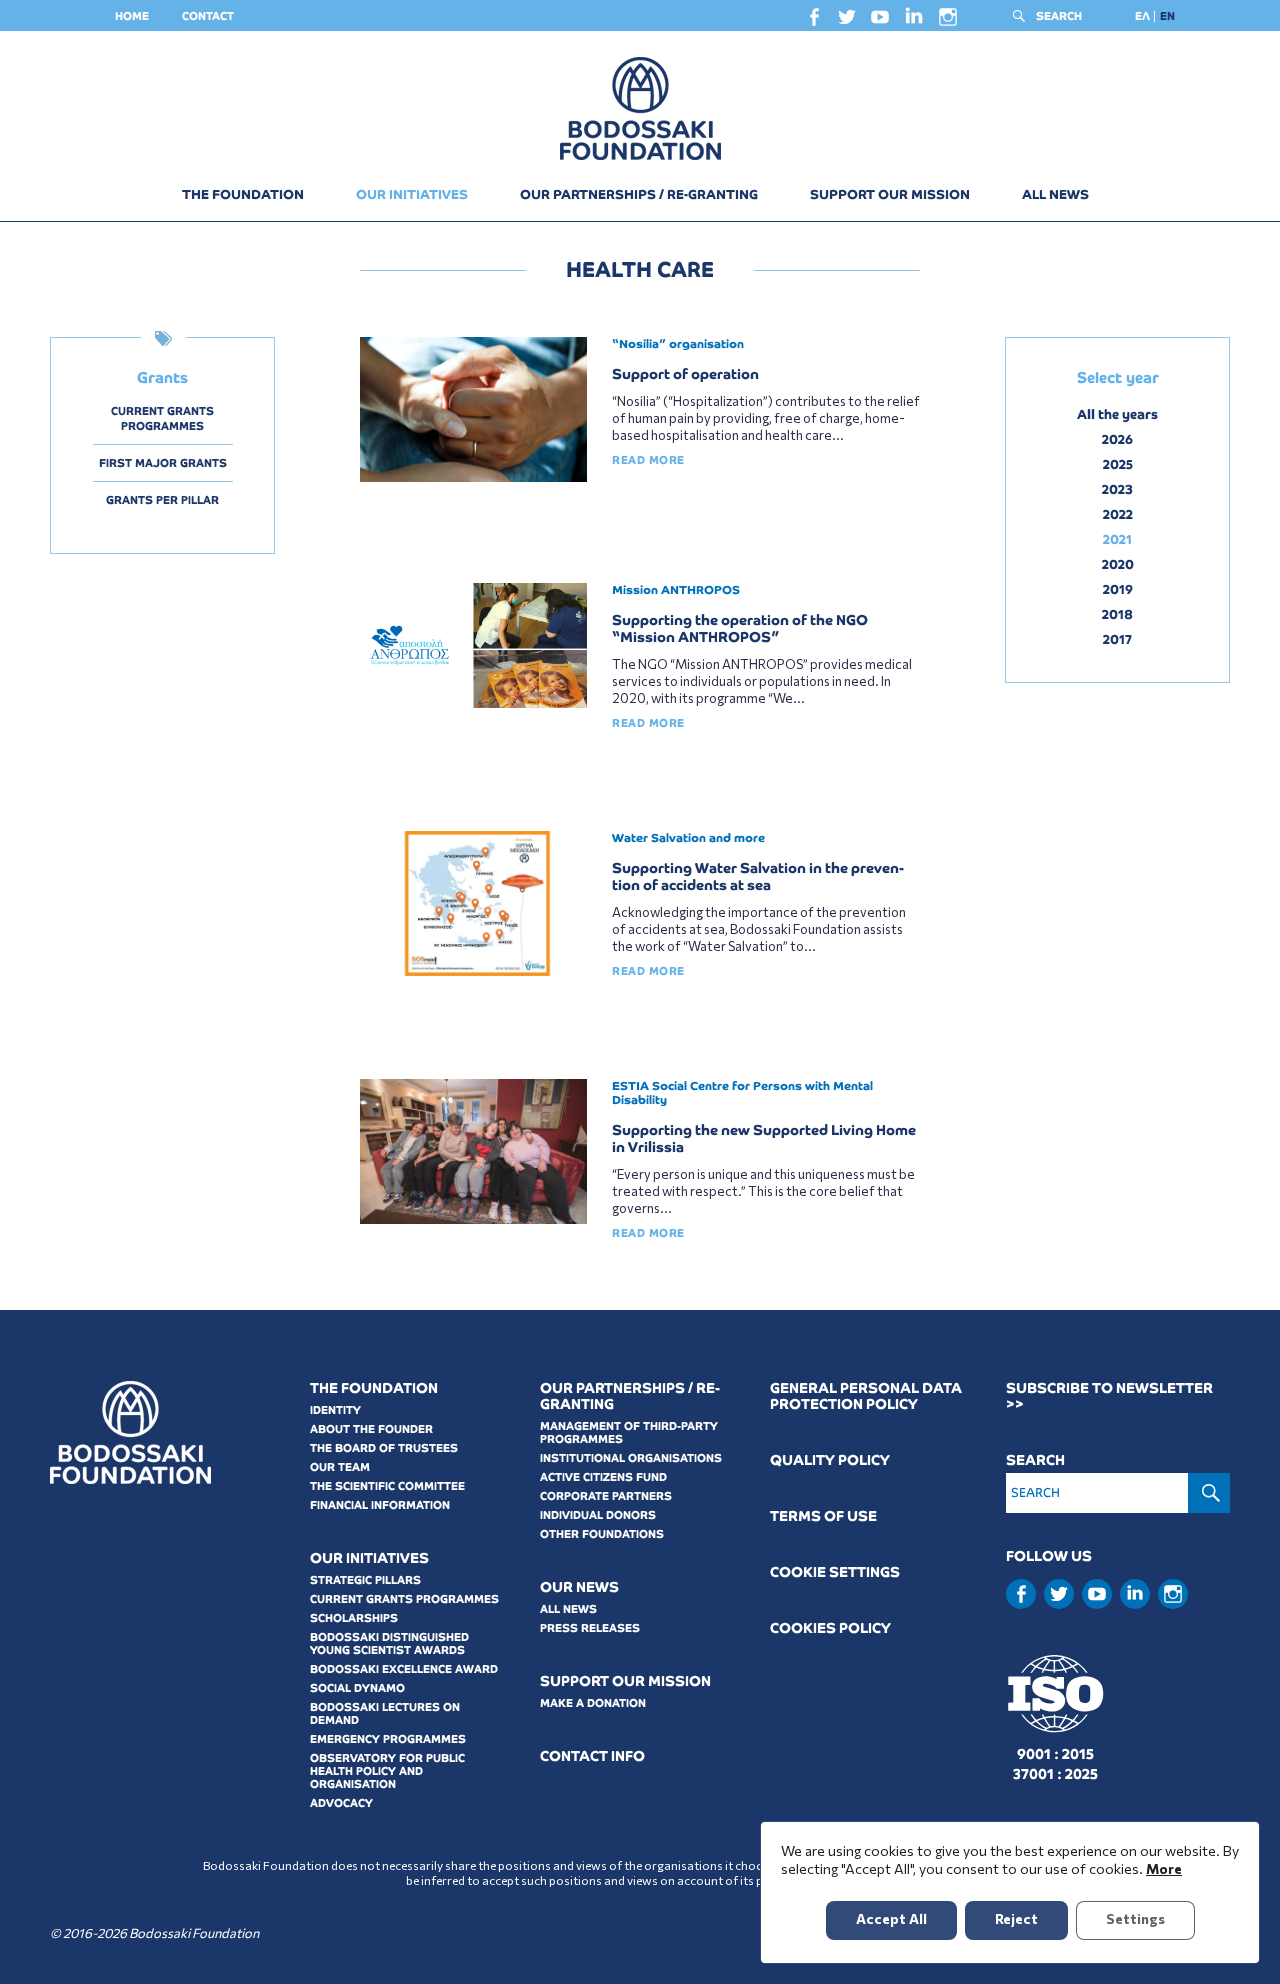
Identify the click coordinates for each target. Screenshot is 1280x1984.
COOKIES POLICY (830, 1628)
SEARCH (1059, 16)
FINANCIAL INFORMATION (380, 1505)
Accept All (891, 1918)
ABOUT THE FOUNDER (371, 1429)
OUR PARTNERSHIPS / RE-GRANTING (639, 194)
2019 (1118, 589)
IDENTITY (335, 1410)
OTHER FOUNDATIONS (602, 1534)
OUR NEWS (579, 1587)
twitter (847, 22)
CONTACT (208, 16)
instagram (948, 22)
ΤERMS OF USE (823, 1516)
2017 (1117, 639)
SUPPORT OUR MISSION (890, 194)
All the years (1117, 414)
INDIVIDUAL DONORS (598, 1515)
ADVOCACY (341, 1803)
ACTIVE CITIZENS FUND (603, 1477)
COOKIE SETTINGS (835, 1572)
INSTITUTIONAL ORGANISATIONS (631, 1458)
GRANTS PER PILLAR (162, 500)
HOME (132, 16)
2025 (1118, 464)
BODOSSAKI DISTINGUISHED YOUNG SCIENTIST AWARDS (389, 1643)
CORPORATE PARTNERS (606, 1496)
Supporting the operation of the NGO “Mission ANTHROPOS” (740, 629)
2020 (1118, 564)
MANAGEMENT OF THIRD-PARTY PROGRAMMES (629, 1432)
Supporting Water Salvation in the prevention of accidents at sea (758, 877)
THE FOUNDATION (243, 194)
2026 (1117, 439)
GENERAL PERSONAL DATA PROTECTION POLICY (866, 1396)
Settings (1135, 1918)
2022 (1118, 514)
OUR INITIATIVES (412, 194)
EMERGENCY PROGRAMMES (388, 1739)
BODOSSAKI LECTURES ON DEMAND (385, 1713)
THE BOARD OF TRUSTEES (384, 1448)
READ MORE (648, 460)
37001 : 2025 (1055, 1774)
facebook (814, 22)
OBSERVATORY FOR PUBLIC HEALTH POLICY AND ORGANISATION (387, 1771)
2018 (1117, 614)
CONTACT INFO (592, 1756)
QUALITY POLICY (830, 1460)
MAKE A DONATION (593, 1703)
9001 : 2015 (1055, 1754)
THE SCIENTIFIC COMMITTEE (387, 1486)
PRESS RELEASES (590, 1628)
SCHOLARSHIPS (354, 1618)
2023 (1117, 489)
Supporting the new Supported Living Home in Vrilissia (764, 1139)
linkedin (914, 20)
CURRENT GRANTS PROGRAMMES (162, 418)
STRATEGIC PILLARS (365, 1580)
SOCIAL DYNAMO (357, 1688)
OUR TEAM (340, 1467)
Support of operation (685, 374)
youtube (880, 22)
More (1164, 1868)
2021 (1117, 539)
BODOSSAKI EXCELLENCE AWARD (404, 1669)
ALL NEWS (1055, 194)
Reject (1016, 1918)
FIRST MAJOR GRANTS (163, 463)
